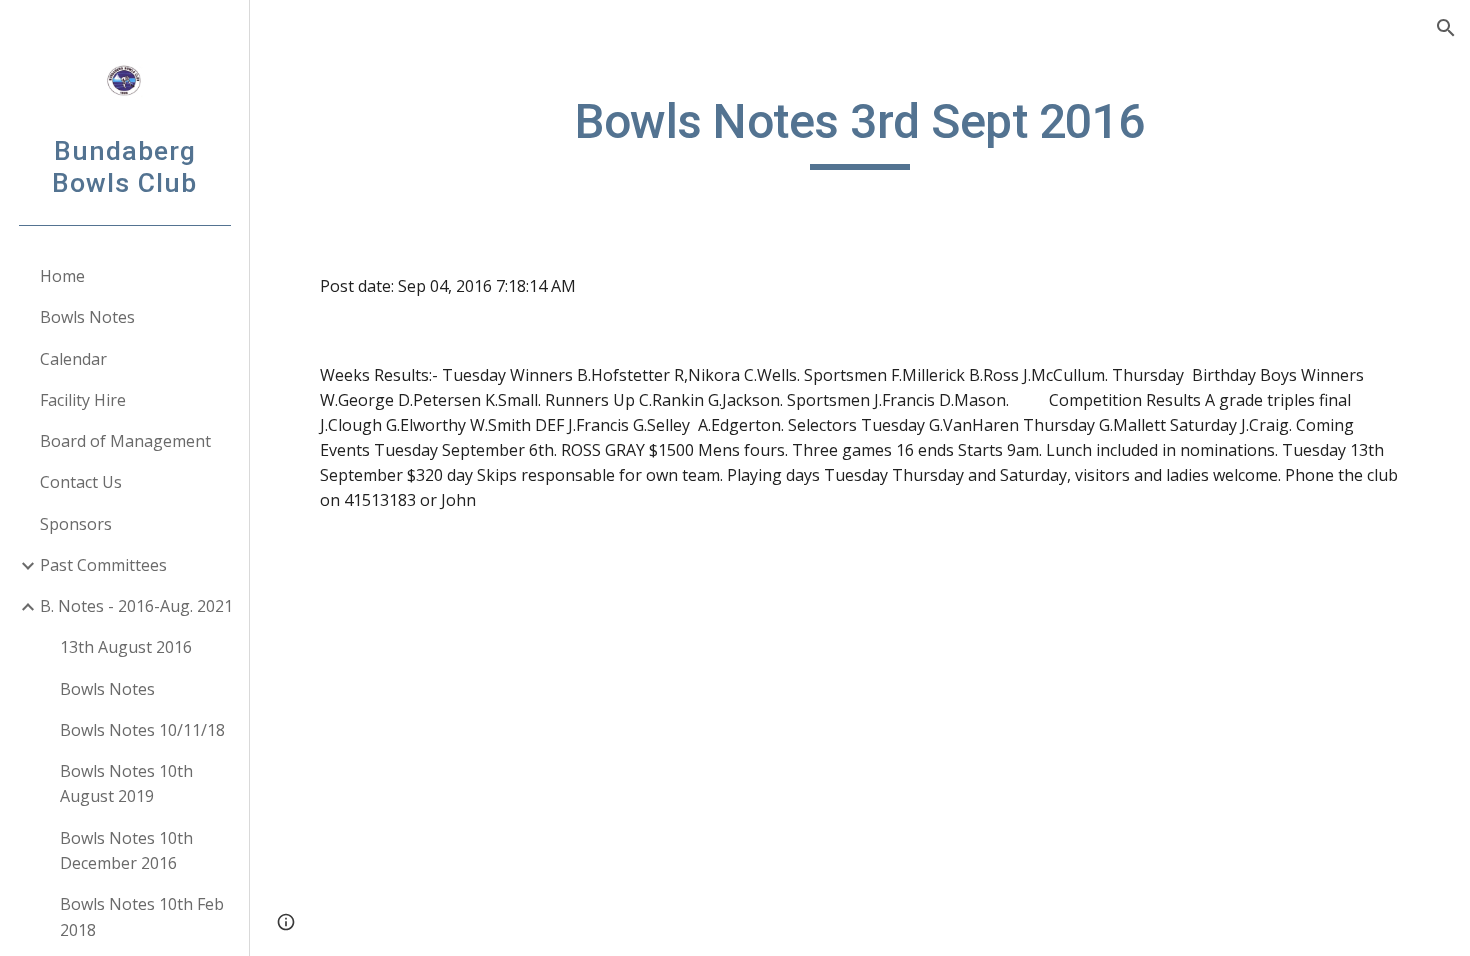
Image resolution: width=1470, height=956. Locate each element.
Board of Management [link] (125, 441)
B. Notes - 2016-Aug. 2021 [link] (136, 606)
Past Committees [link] (103, 565)
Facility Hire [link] (83, 400)
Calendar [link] (73, 359)
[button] (1446, 28)
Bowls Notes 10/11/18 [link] (142, 730)
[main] (859, 131)
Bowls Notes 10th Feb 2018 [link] (142, 916)
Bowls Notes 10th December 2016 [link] (126, 850)
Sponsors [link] (76, 524)
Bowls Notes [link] (87, 317)
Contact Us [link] (81, 482)
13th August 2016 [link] (126, 647)
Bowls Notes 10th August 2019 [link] (126, 783)
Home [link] (62, 276)
